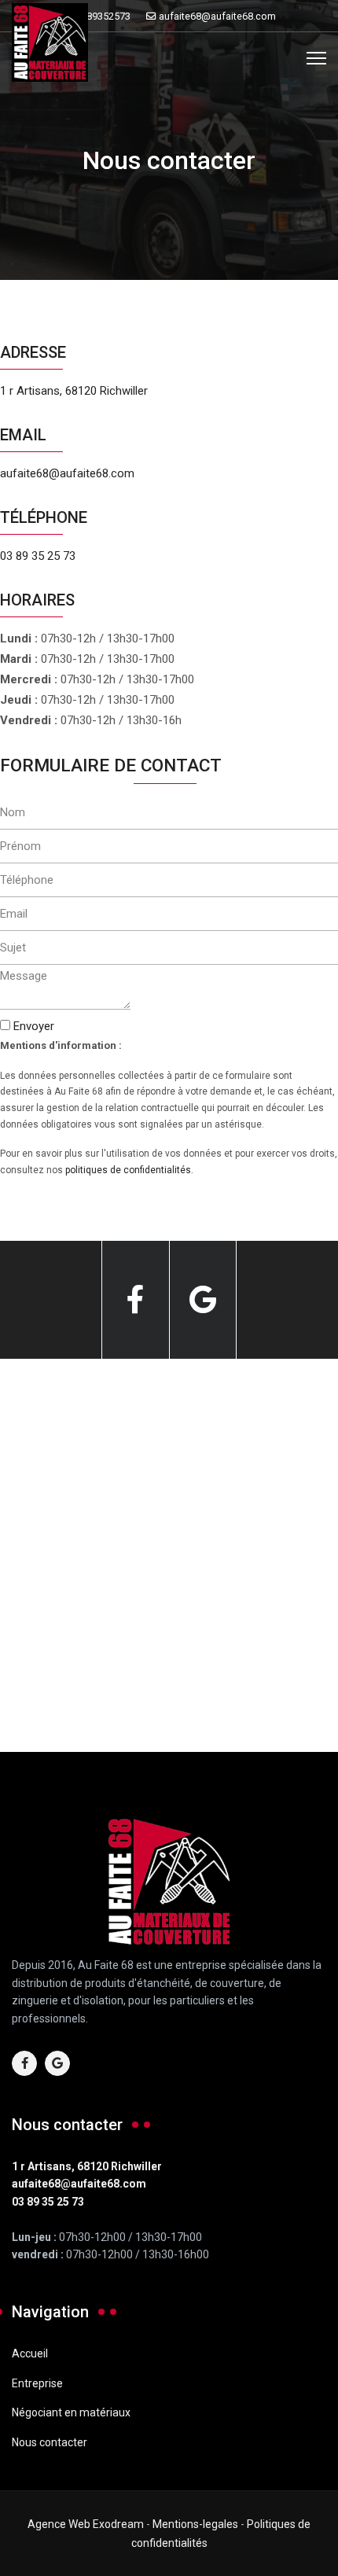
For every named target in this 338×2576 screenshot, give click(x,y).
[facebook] (135, 1300)
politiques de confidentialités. (129, 1170)
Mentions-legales (195, 2524)
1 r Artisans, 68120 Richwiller (74, 391)
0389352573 (103, 16)
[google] (203, 1300)
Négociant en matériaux (71, 2412)
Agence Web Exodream (86, 2524)
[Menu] (316, 58)
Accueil (30, 2353)
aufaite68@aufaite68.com (217, 16)
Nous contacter (50, 2442)
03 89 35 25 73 (38, 556)
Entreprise (37, 2383)
